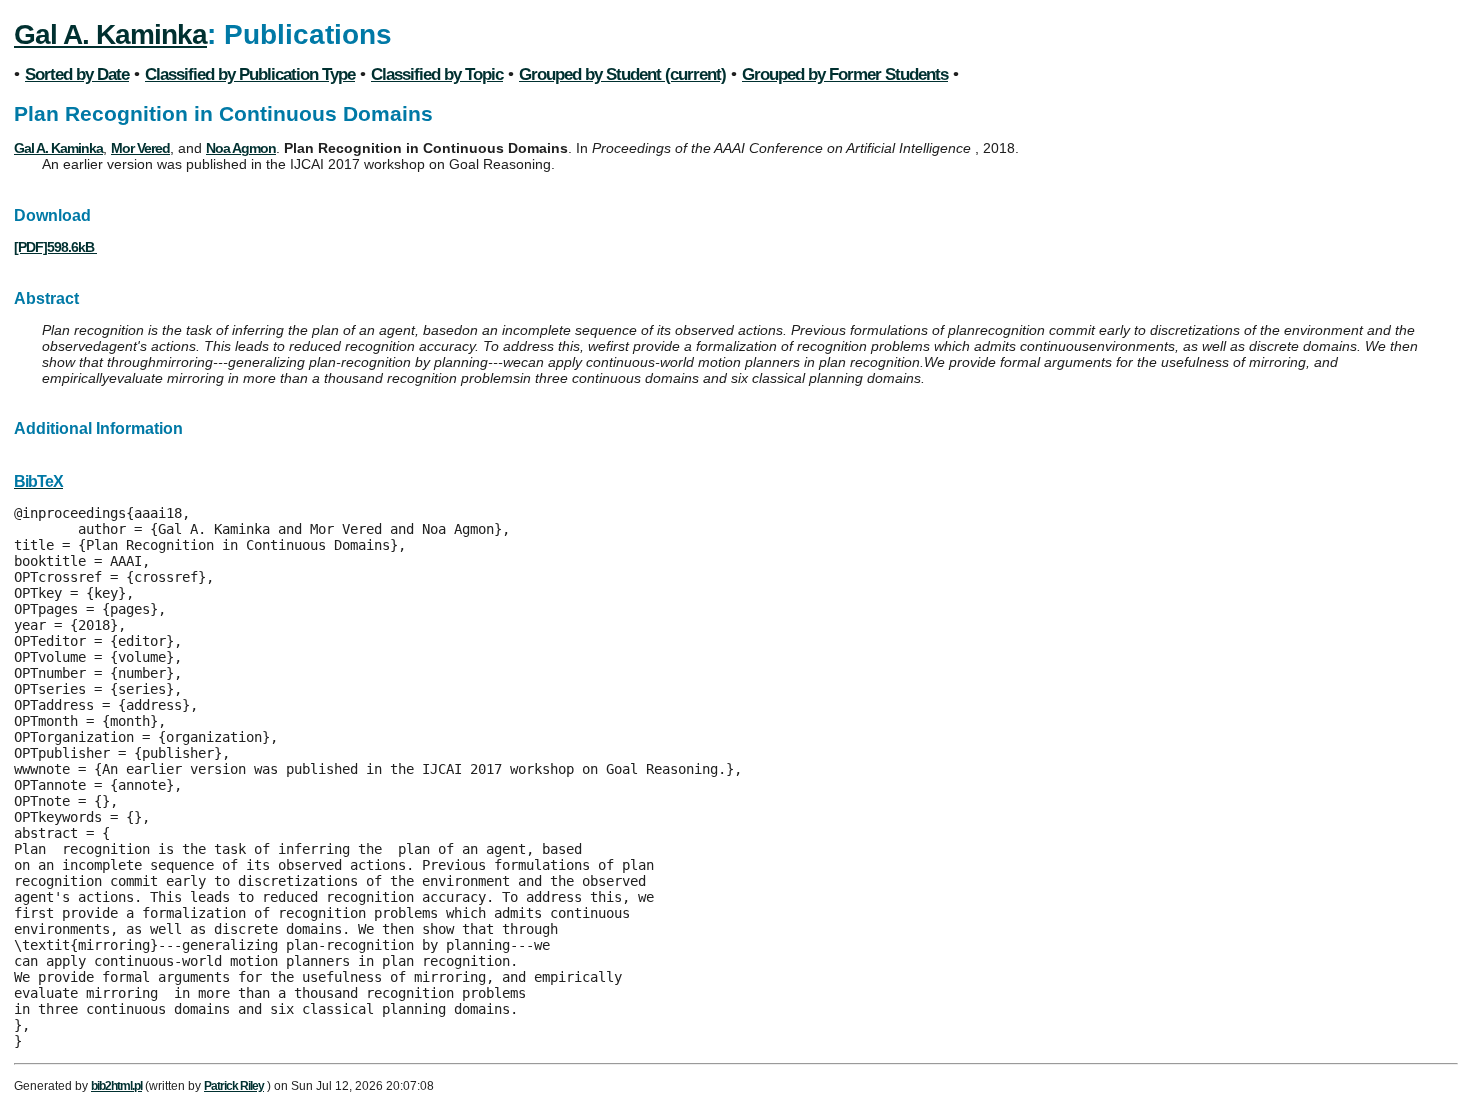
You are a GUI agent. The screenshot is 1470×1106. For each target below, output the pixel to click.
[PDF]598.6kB (55, 247)
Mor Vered (140, 148)
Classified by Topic (437, 74)
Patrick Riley (234, 1085)
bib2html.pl (116, 1085)
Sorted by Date (77, 74)
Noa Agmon (241, 148)
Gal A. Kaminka (110, 34)
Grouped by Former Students (845, 74)
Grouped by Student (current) (622, 74)
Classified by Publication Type (250, 74)
